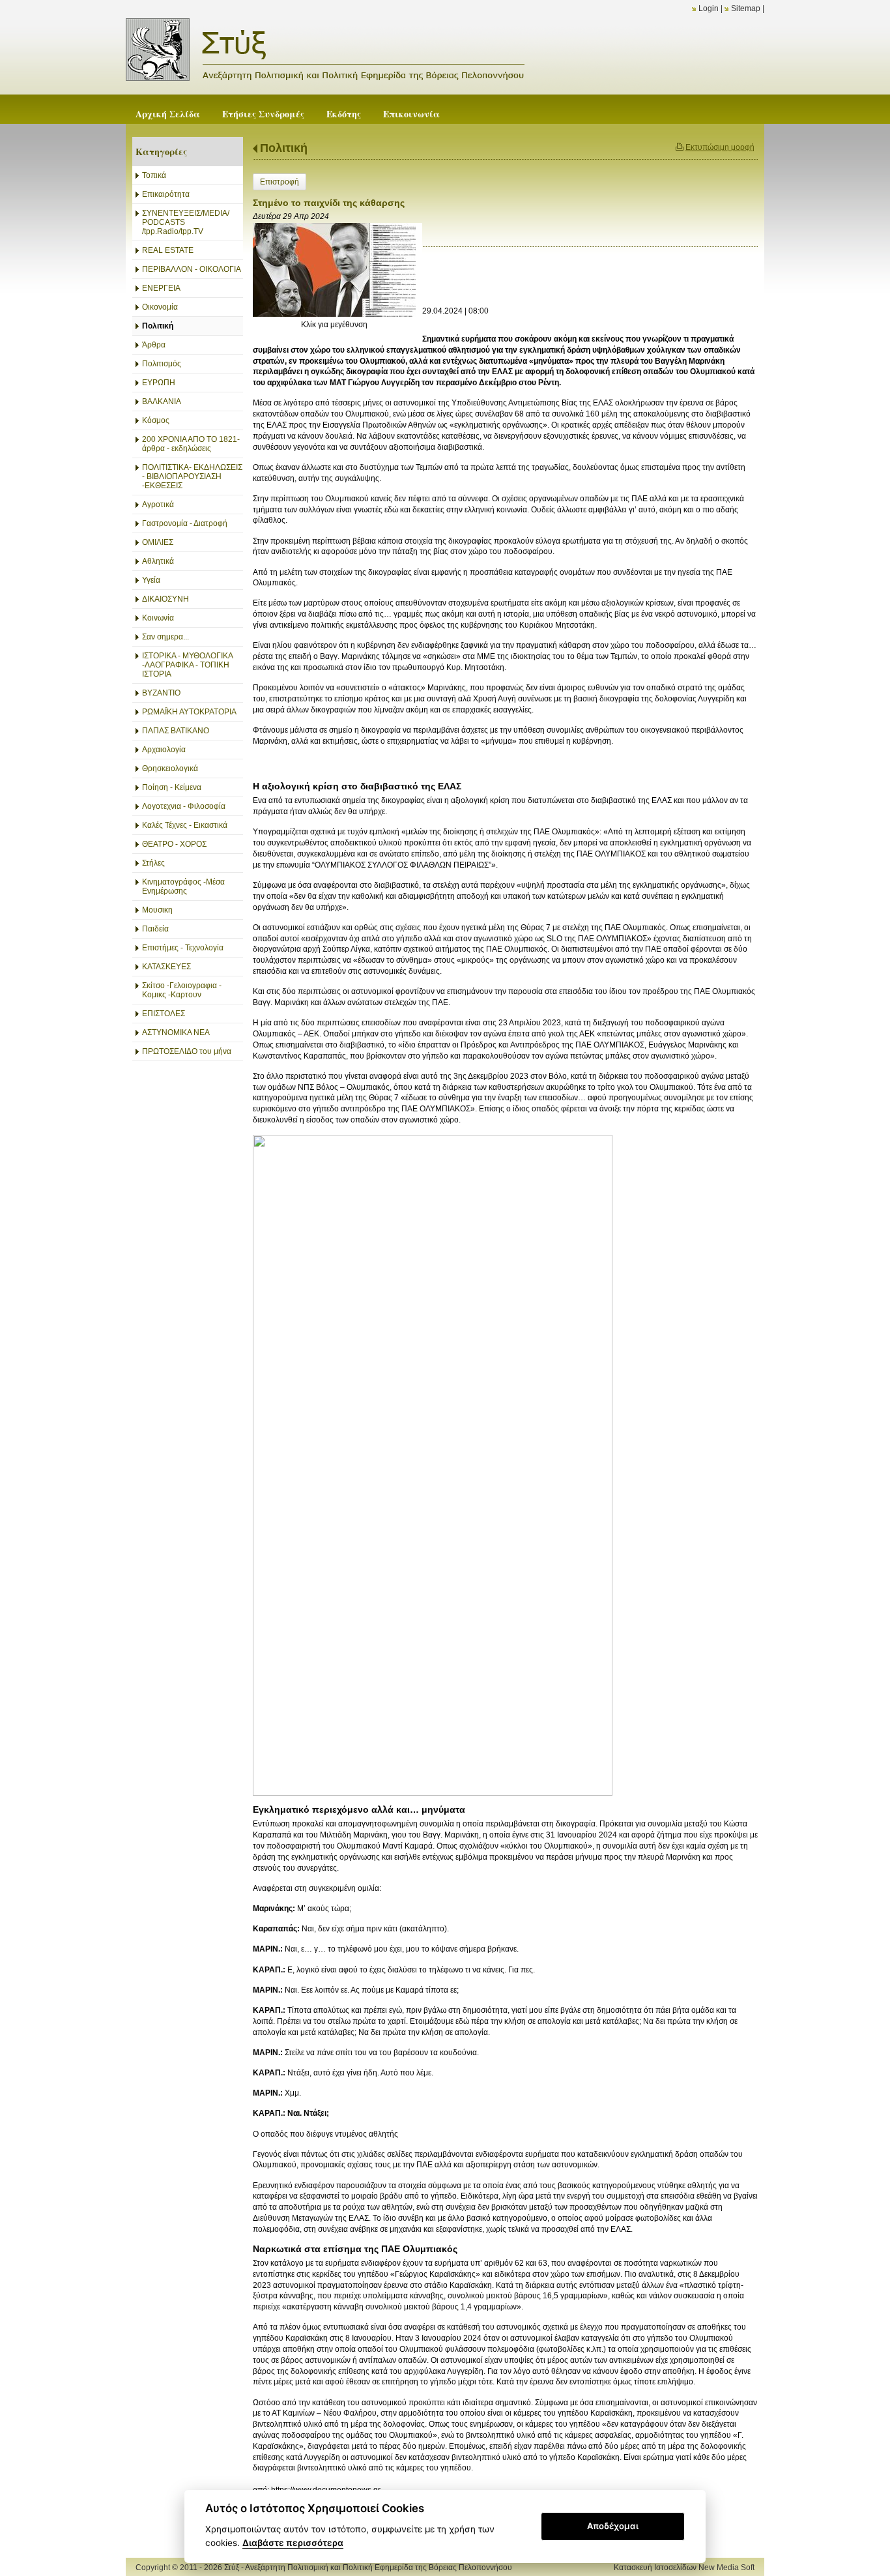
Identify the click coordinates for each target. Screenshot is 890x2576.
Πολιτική (284, 148)
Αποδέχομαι (613, 2526)
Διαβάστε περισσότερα (293, 2543)
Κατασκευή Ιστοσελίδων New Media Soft (684, 2568)
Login (709, 8)
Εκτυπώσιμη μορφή (720, 147)
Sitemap (746, 8)
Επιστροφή (280, 182)
